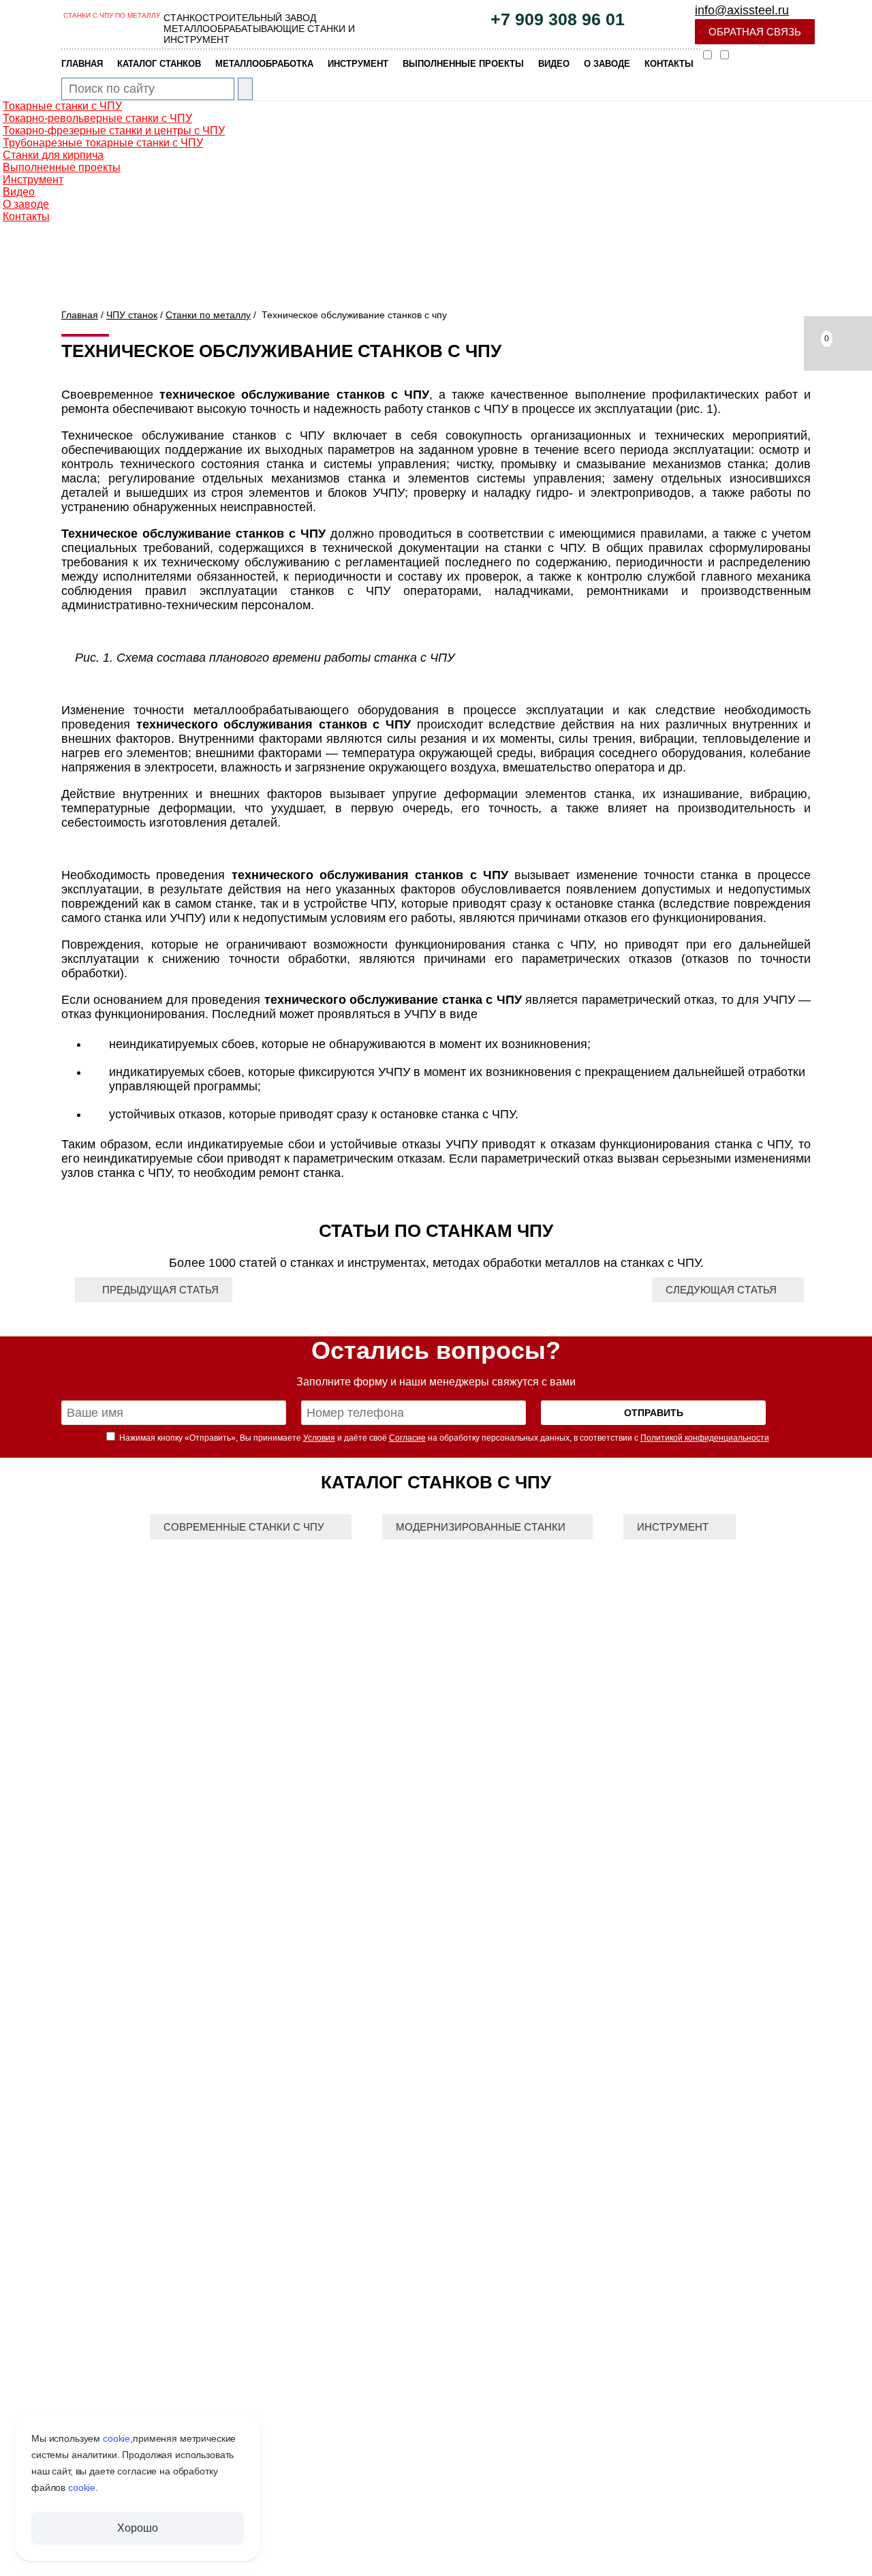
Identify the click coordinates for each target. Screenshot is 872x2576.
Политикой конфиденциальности (705, 1438)
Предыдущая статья (160, 1290)
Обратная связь (755, 32)
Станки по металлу (208, 315)
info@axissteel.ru (742, 10)
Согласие (407, 1438)
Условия (319, 1438)
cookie (116, 2438)
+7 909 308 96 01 (558, 19)
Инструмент (673, 1527)
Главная (80, 315)
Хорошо (137, 2528)
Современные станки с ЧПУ (244, 1527)
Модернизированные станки (481, 1527)
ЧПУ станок (132, 315)
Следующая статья (721, 1290)
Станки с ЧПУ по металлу (112, 15)
